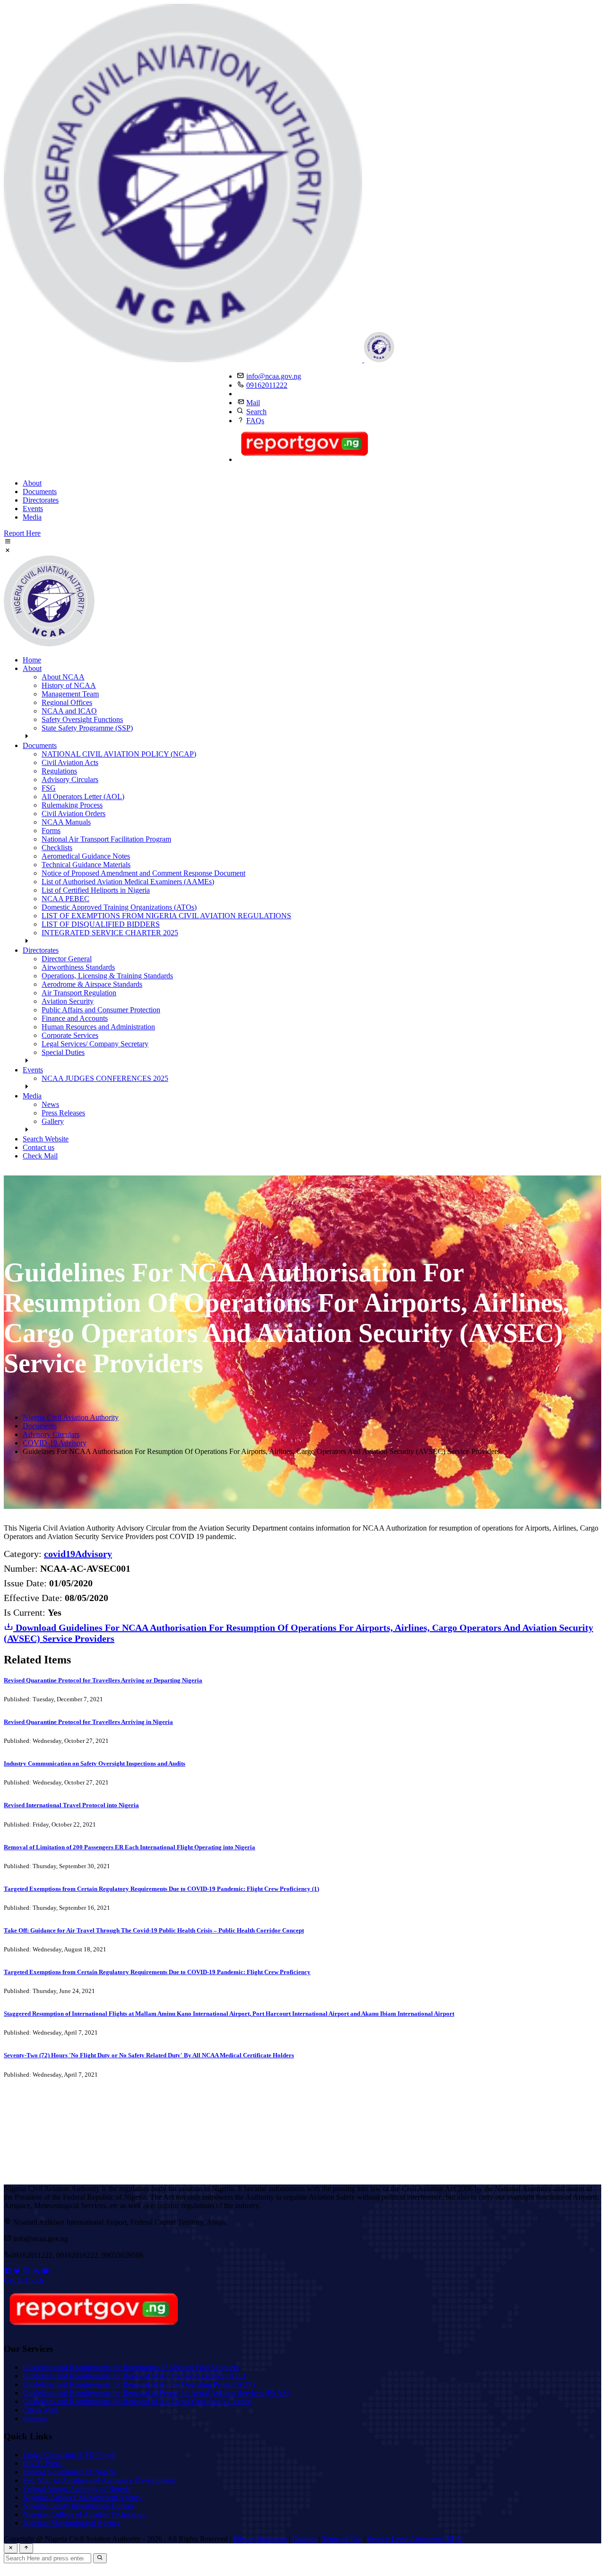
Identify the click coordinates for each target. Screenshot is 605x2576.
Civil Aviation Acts (70, 762)
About (32, 483)
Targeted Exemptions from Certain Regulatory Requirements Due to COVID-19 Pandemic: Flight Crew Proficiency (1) (161, 1889)
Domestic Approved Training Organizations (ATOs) (119, 907)
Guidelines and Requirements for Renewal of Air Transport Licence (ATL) (134, 2376)
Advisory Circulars (70, 779)
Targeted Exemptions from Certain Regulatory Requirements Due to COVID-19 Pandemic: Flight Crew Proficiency (157, 1972)
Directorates (41, 500)
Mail (253, 403)
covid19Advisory (78, 1554)
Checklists (57, 848)
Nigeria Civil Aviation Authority (71, 1417)
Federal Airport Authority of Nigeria (77, 2489)
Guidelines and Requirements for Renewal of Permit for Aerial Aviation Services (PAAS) (156, 2393)
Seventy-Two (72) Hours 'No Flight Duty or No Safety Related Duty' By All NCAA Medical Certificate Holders (149, 2055)
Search (256, 412)
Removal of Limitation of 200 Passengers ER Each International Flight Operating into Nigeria (130, 1847)
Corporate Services (70, 1035)
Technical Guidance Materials (86, 865)
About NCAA (63, 677)
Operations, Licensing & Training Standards (107, 976)
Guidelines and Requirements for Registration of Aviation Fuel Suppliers (131, 2367)
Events (33, 509)
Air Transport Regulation (79, 993)
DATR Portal (43, 2463)
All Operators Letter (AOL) (83, 796)
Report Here (22, 533)
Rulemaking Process (72, 805)
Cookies (304, 2539)
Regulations (59, 771)
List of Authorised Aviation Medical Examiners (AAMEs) (128, 882)
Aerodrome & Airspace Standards (92, 984)
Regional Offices (67, 702)
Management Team (70, 694)
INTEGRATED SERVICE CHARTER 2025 (110, 933)
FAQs (255, 421)
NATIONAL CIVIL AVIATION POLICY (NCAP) (119, 754)
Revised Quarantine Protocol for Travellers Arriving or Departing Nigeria (103, 1680)
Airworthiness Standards (78, 967)
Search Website (46, 1139)
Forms (51, 831)
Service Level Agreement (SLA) (416, 2539)
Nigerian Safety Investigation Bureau (78, 2506)
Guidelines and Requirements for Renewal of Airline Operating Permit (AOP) (139, 2384)
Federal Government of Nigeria (69, 2472)
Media (32, 517)
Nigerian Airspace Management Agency (82, 2497)
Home (32, 660)
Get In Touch (24, 2280)
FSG (49, 788)
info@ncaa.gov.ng (274, 376)
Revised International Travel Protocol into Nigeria (71, 1805)
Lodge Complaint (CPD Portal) (69, 2455)
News (50, 1104)
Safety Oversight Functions (82, 719)
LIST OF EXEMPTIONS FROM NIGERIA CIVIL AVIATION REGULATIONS (166, 916)
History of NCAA (69, 685)
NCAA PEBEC (65, 899)
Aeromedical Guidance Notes (86, 856)
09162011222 (267, 385)
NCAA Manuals (66, 822)
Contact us (39, 1147)
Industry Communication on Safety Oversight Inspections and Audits (95, 1763)
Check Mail (40, 1156)
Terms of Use (342, 2539)
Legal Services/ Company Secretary (95, 1044)
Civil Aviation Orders (73, 814)
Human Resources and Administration (98, 1027)
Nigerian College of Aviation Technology (84, 2514)
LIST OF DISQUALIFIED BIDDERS (101, 924)
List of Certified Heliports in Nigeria (96, 890)
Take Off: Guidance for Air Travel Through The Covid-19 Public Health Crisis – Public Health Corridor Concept (154, 1930)
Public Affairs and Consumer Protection (101, 1010)
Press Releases (63, 1113)
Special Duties (63, 1052)
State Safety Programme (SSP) (87, 728)
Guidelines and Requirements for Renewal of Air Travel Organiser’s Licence (137, 2401)
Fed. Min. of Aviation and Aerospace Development (99, 2480)
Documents (40, 492)
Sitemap (35, 2418)
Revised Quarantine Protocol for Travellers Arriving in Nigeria (88, 1722)
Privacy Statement (260, 2539)
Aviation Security (68, 1001)
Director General (67, 959)
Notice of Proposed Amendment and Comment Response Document (143, 873)
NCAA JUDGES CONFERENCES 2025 (105, 1078)
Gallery (53, 1121)
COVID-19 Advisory (55, 1443)
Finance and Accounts (75, 1018)
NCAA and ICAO (69, 711)
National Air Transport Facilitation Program (106, 839)
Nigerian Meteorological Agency (72, 2523)
